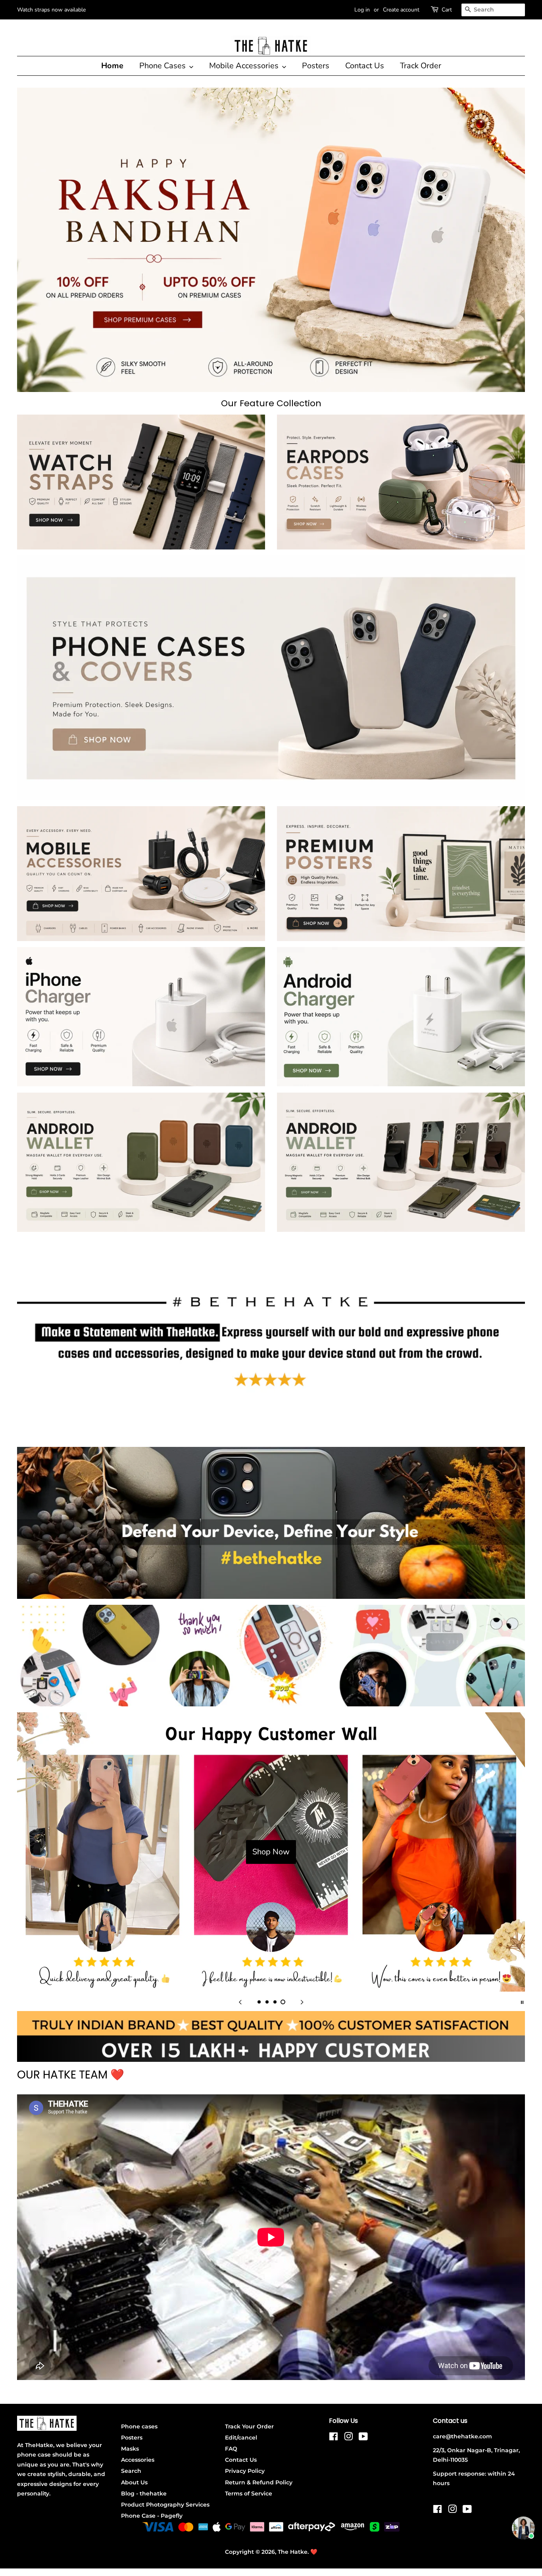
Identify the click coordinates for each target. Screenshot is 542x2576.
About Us (134, 2482)
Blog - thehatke (144, 2493)
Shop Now (271, 1852)
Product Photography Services (165, 2505)
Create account (401, 10)
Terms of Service (249, 2493)
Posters (316, 66)
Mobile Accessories (245, 66)
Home (112, 66)
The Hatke (293, 2552)
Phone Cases (163, 66)
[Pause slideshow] (522, 2002)
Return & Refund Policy (259, 2482)
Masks (130, 2449)
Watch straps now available (51, 10)
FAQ (231, 2449)
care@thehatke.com (462, 2436)
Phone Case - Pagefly (152, 2516)
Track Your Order (249, 2426)
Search (131, 2471)
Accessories (138, 2460)
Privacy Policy (245, 2471)
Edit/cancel (241, 2438)
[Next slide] (302, 2002)
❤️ (314, 2552)
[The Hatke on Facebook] (333, 2438)
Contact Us (365, 66)
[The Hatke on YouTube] (363, 2438)
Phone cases (139, 2426)
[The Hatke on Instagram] (348, 2438)
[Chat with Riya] (523, 2528)
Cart (447, 10)
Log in (362, 10)
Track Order (421, 66)
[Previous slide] (240, 2002)
